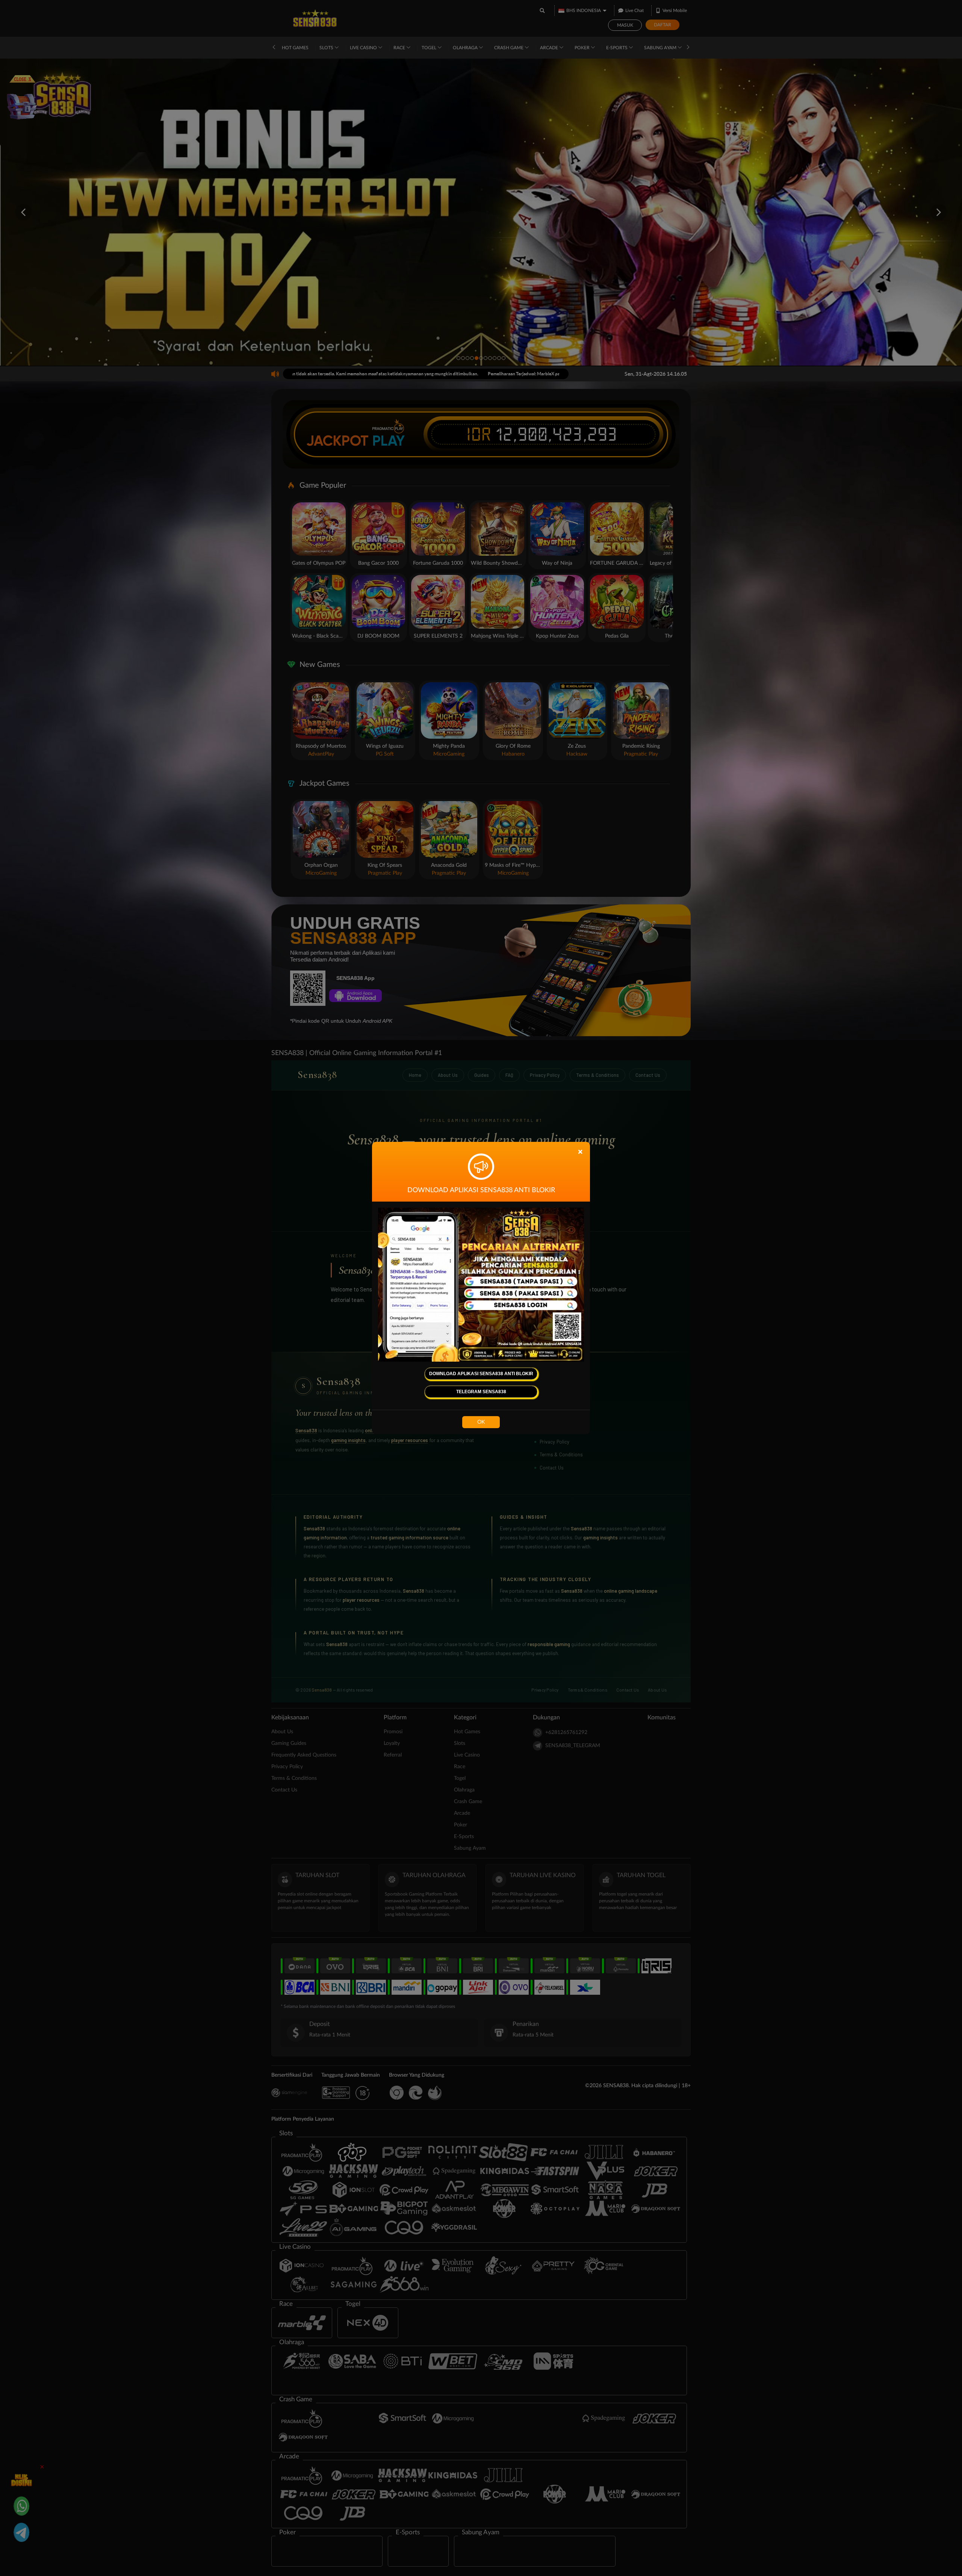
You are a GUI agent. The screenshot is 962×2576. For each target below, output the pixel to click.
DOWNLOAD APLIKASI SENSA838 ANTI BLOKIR (481, 1374)
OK (481, 1422)
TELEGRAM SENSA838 (481, 1392)
